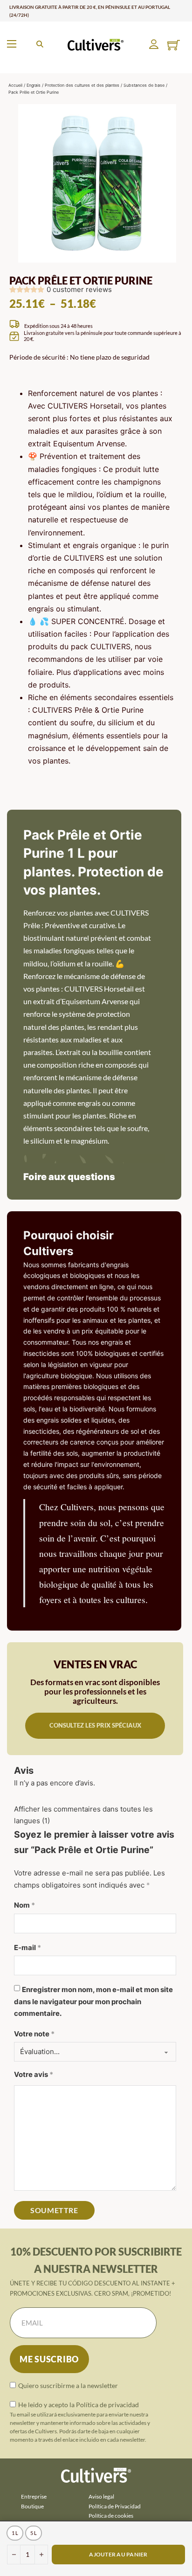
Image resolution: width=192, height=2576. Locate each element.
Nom (24, 1905)
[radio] (15, 2533)
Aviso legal (101, 2496)
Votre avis (34, 2074)
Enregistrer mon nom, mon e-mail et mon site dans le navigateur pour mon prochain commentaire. (93, 2001)
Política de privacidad (107, 2405)
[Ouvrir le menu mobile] (12, 44)
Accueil (15, 85)
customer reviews (79, 289)
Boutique (32, 2506)
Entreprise (34, 2496)
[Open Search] (40, 44)
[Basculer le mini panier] (174, 45)
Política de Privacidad (115, 2506)
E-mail (27, 1948)
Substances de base (144, 85)
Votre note (34, 2034)
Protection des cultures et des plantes (82, 85)
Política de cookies (111, 2516)
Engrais (34, 85)
